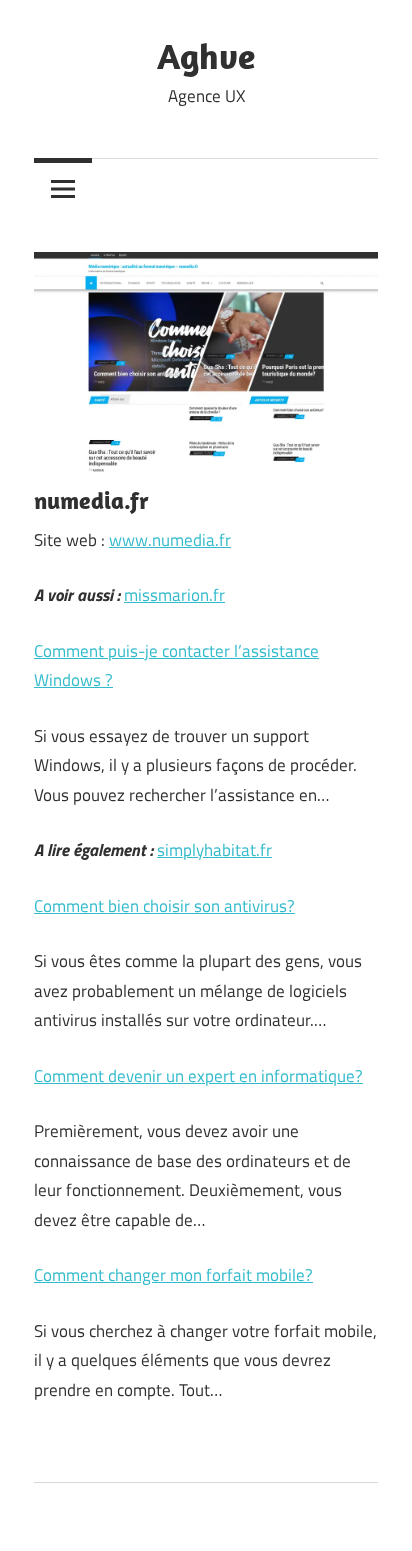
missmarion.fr (174, 595)
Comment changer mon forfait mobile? (173, 1275)
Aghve (206, 55)
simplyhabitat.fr (214, 850)
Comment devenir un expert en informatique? (198, 1076)
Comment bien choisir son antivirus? (164, 906)
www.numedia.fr (170, 540)
